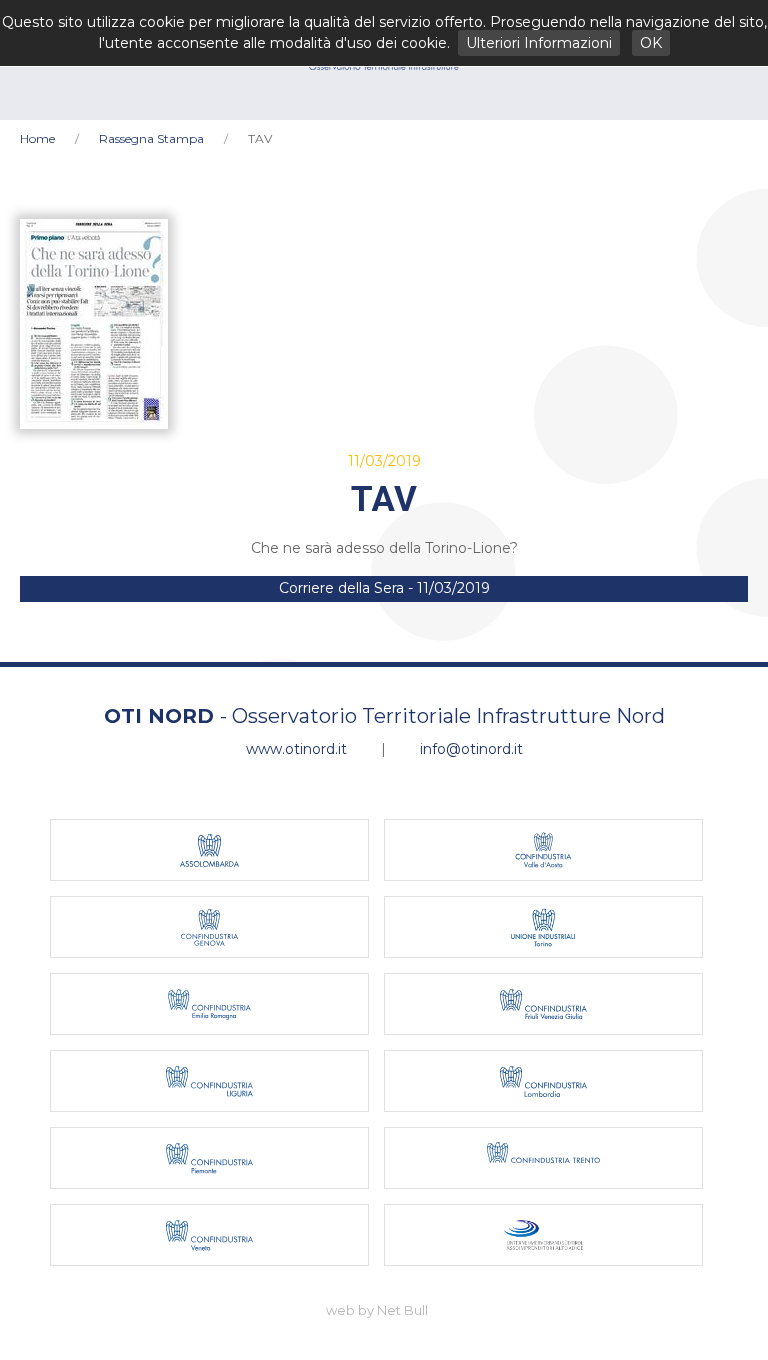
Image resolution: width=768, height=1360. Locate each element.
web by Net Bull (377, 1310)
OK (651, 43)
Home (37, 138)
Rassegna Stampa (151, 138)
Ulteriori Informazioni (539, 43)
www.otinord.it (296, 749)
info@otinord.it (471, 749)
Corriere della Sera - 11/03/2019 (384, 588)
